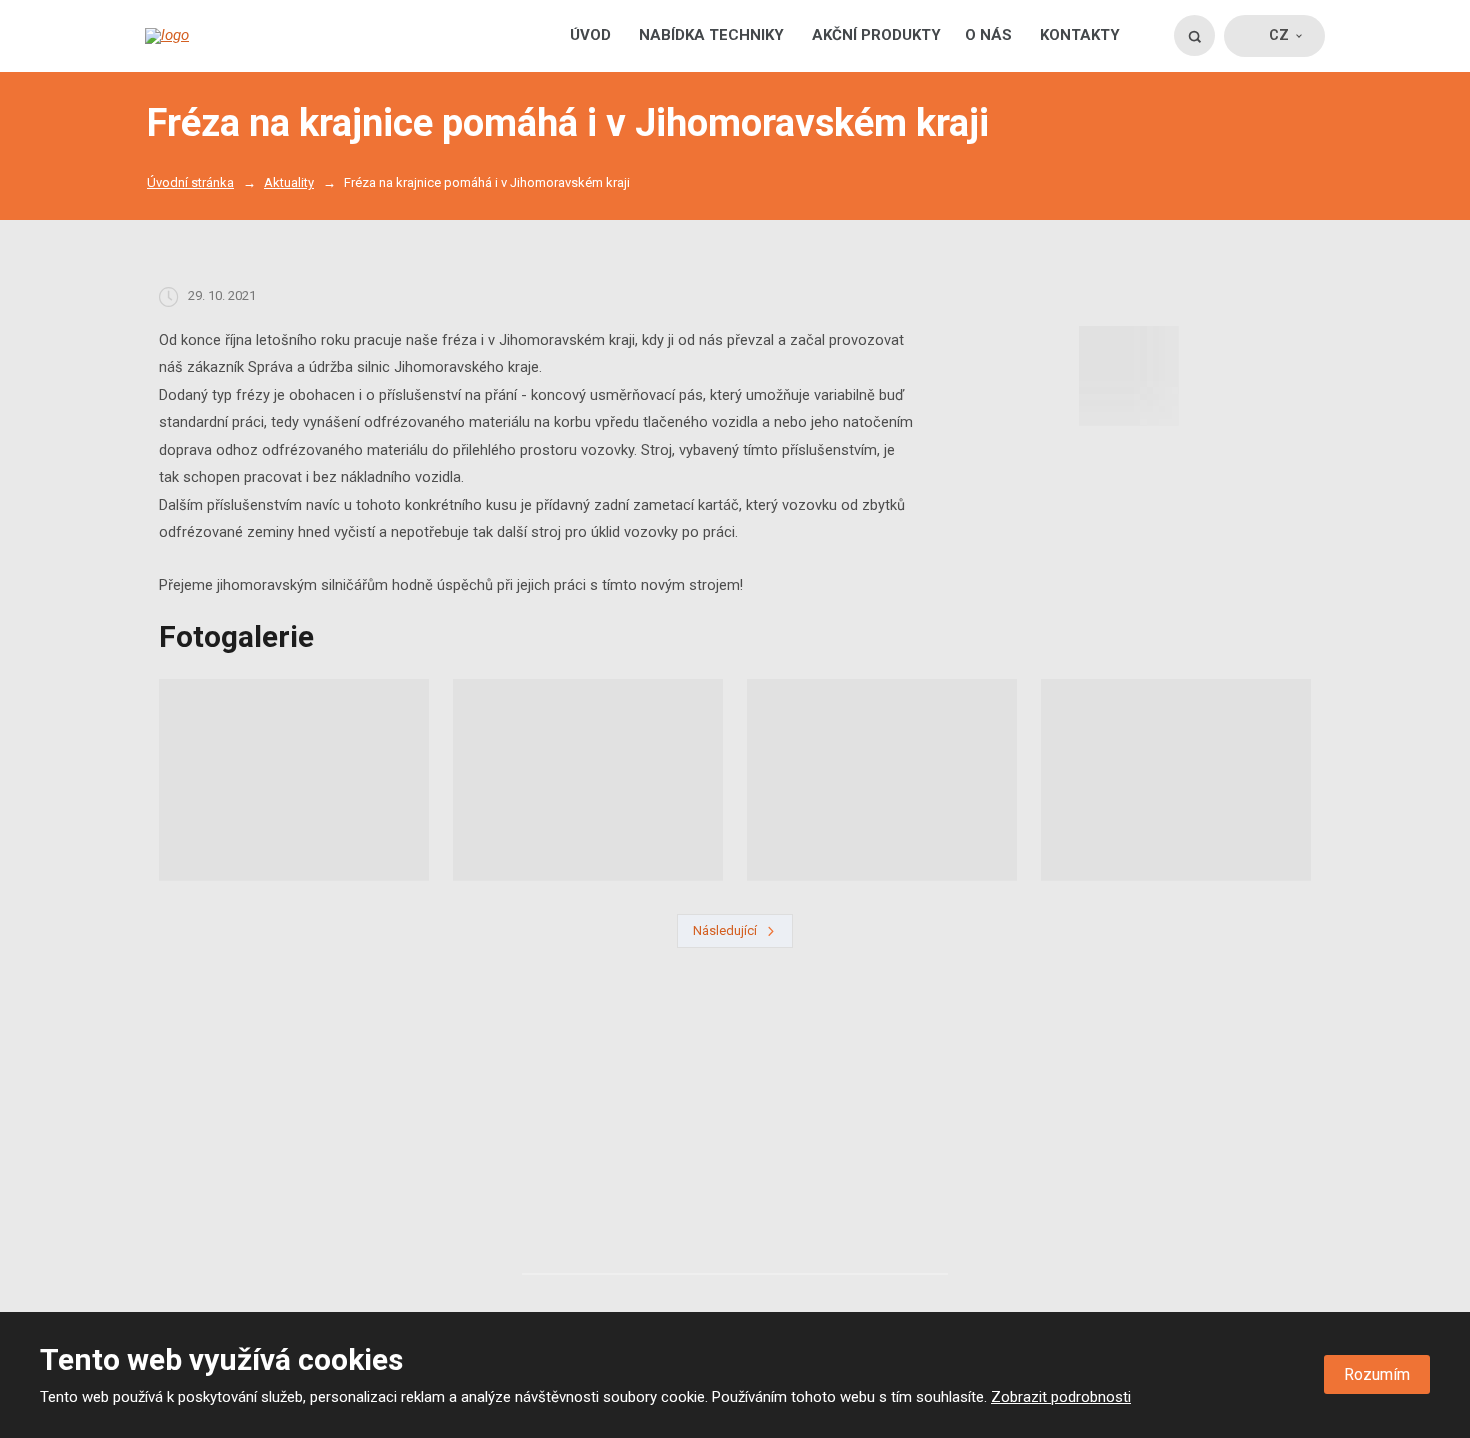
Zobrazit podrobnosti (1061, 1397)
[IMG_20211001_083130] (1129, 376)
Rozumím (1377, 1374)
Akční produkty (876, 35)
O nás (988, 35)
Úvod (590, 35)
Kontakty (1080, 35)
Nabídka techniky (711, 35)
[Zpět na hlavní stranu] (227, 36)
